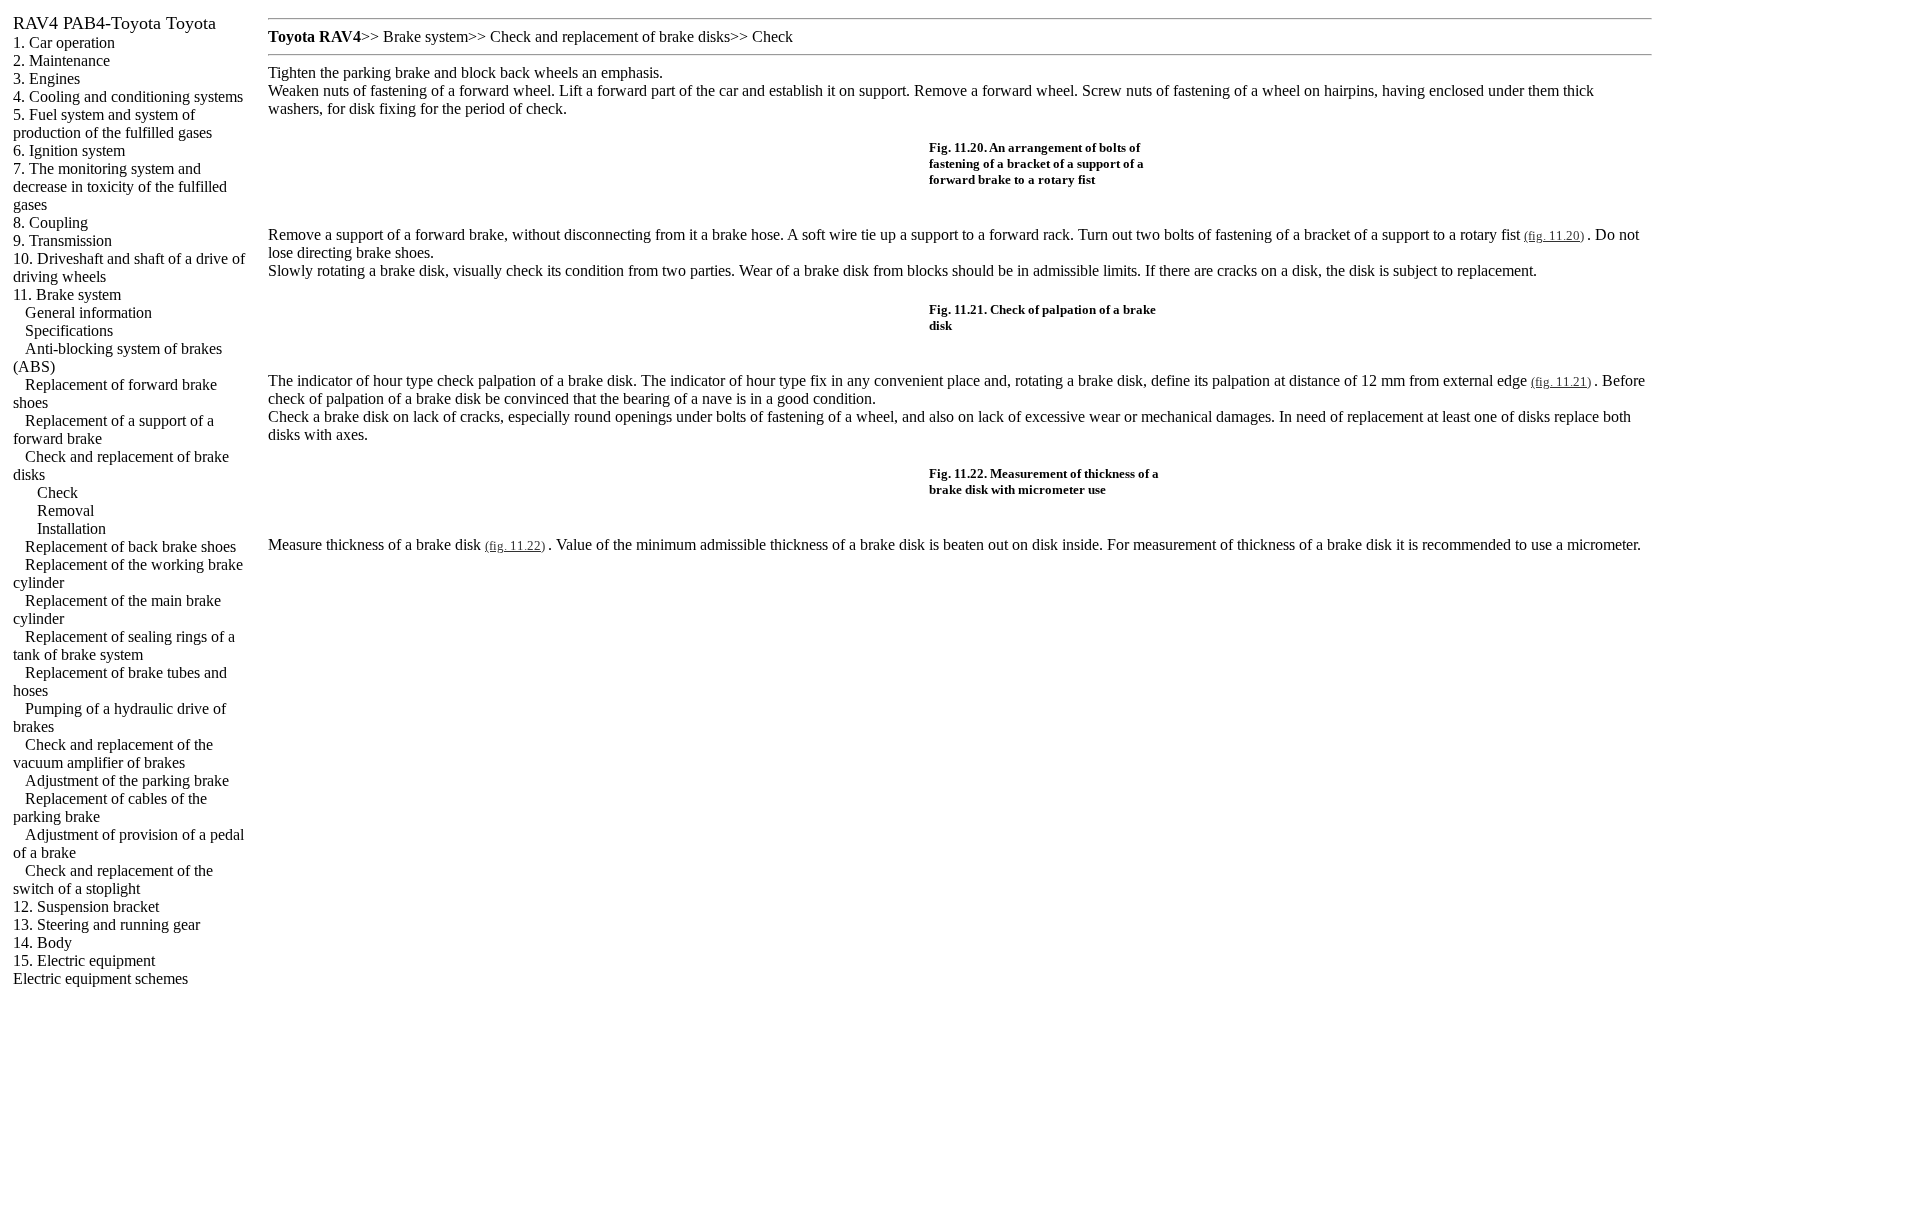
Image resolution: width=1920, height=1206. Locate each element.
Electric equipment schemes (100, 978)
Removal (65, 510)
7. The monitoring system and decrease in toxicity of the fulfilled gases (120, 186)
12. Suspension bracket (86, 906)
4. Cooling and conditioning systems (128, 96)
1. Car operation (64, 42)
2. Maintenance (61, 60)
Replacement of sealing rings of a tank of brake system (124, 645)
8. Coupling (50, 222)
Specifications (69, 330)
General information (88, 312)
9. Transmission (62, 240)
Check (57, 492)
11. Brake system (67, 294)
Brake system (425, 36)
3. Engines (46, 78)
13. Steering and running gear (106, 924)
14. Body (42, 942)
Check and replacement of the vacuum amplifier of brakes (113, 753)
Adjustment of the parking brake (127, 780)
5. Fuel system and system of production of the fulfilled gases (112, 123)
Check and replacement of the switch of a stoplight (113, 879)
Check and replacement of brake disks (610, 36)
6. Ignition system (69, 150)
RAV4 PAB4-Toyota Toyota (114, 23)
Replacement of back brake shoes (130, 546)
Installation (71, 528)
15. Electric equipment (84, 960)
